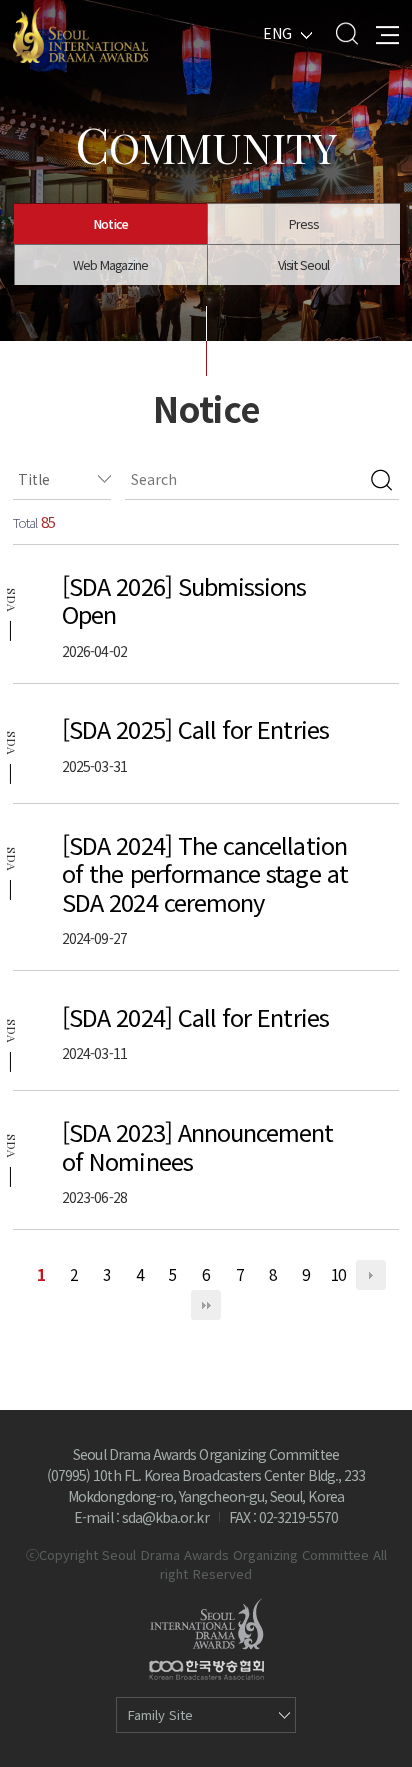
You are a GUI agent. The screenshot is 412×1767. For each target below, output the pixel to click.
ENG (277, 33)
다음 (371, 1275)
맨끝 (206, 1305)
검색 (381, 480)
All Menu (387, 33)
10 (338, 1274)
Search (346, 33)
